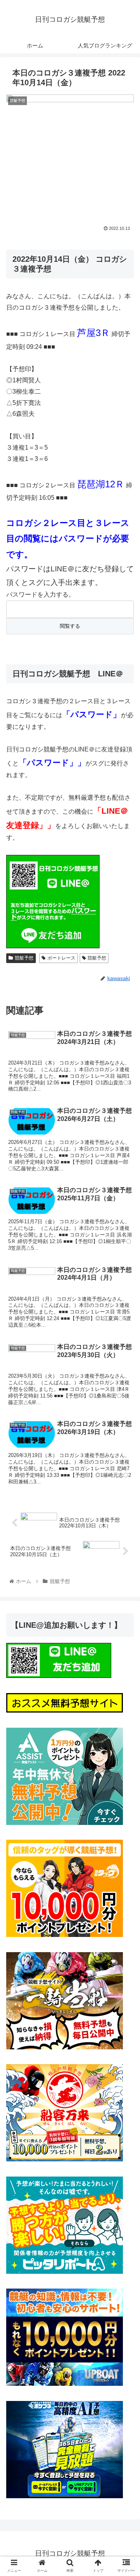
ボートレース (61, 958)
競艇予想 (24, 958)
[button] (125, 1392)
